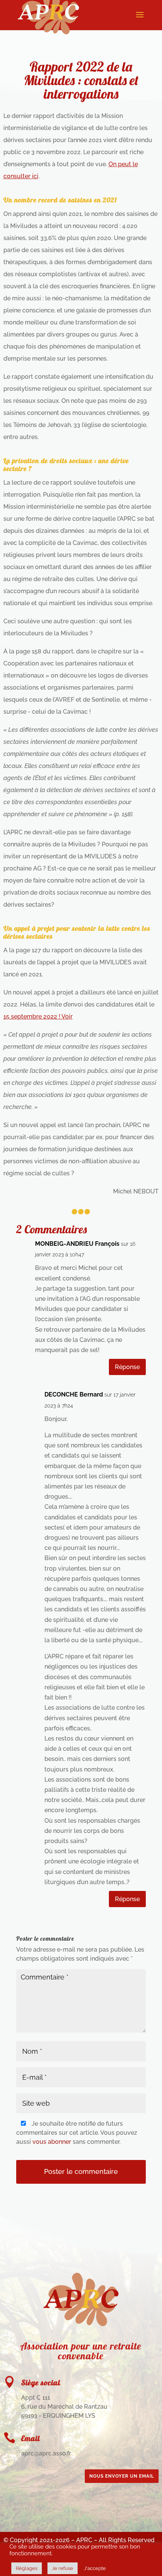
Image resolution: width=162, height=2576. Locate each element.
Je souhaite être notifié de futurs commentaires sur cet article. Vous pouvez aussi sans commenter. (77, 2133)
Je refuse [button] (63, 2568)
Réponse (127, 1367)
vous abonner (52, 2142)
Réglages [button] (27, 2568)
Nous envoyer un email (122, 2476)
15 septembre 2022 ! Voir (38, 1016)
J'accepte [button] (95, 2568)
